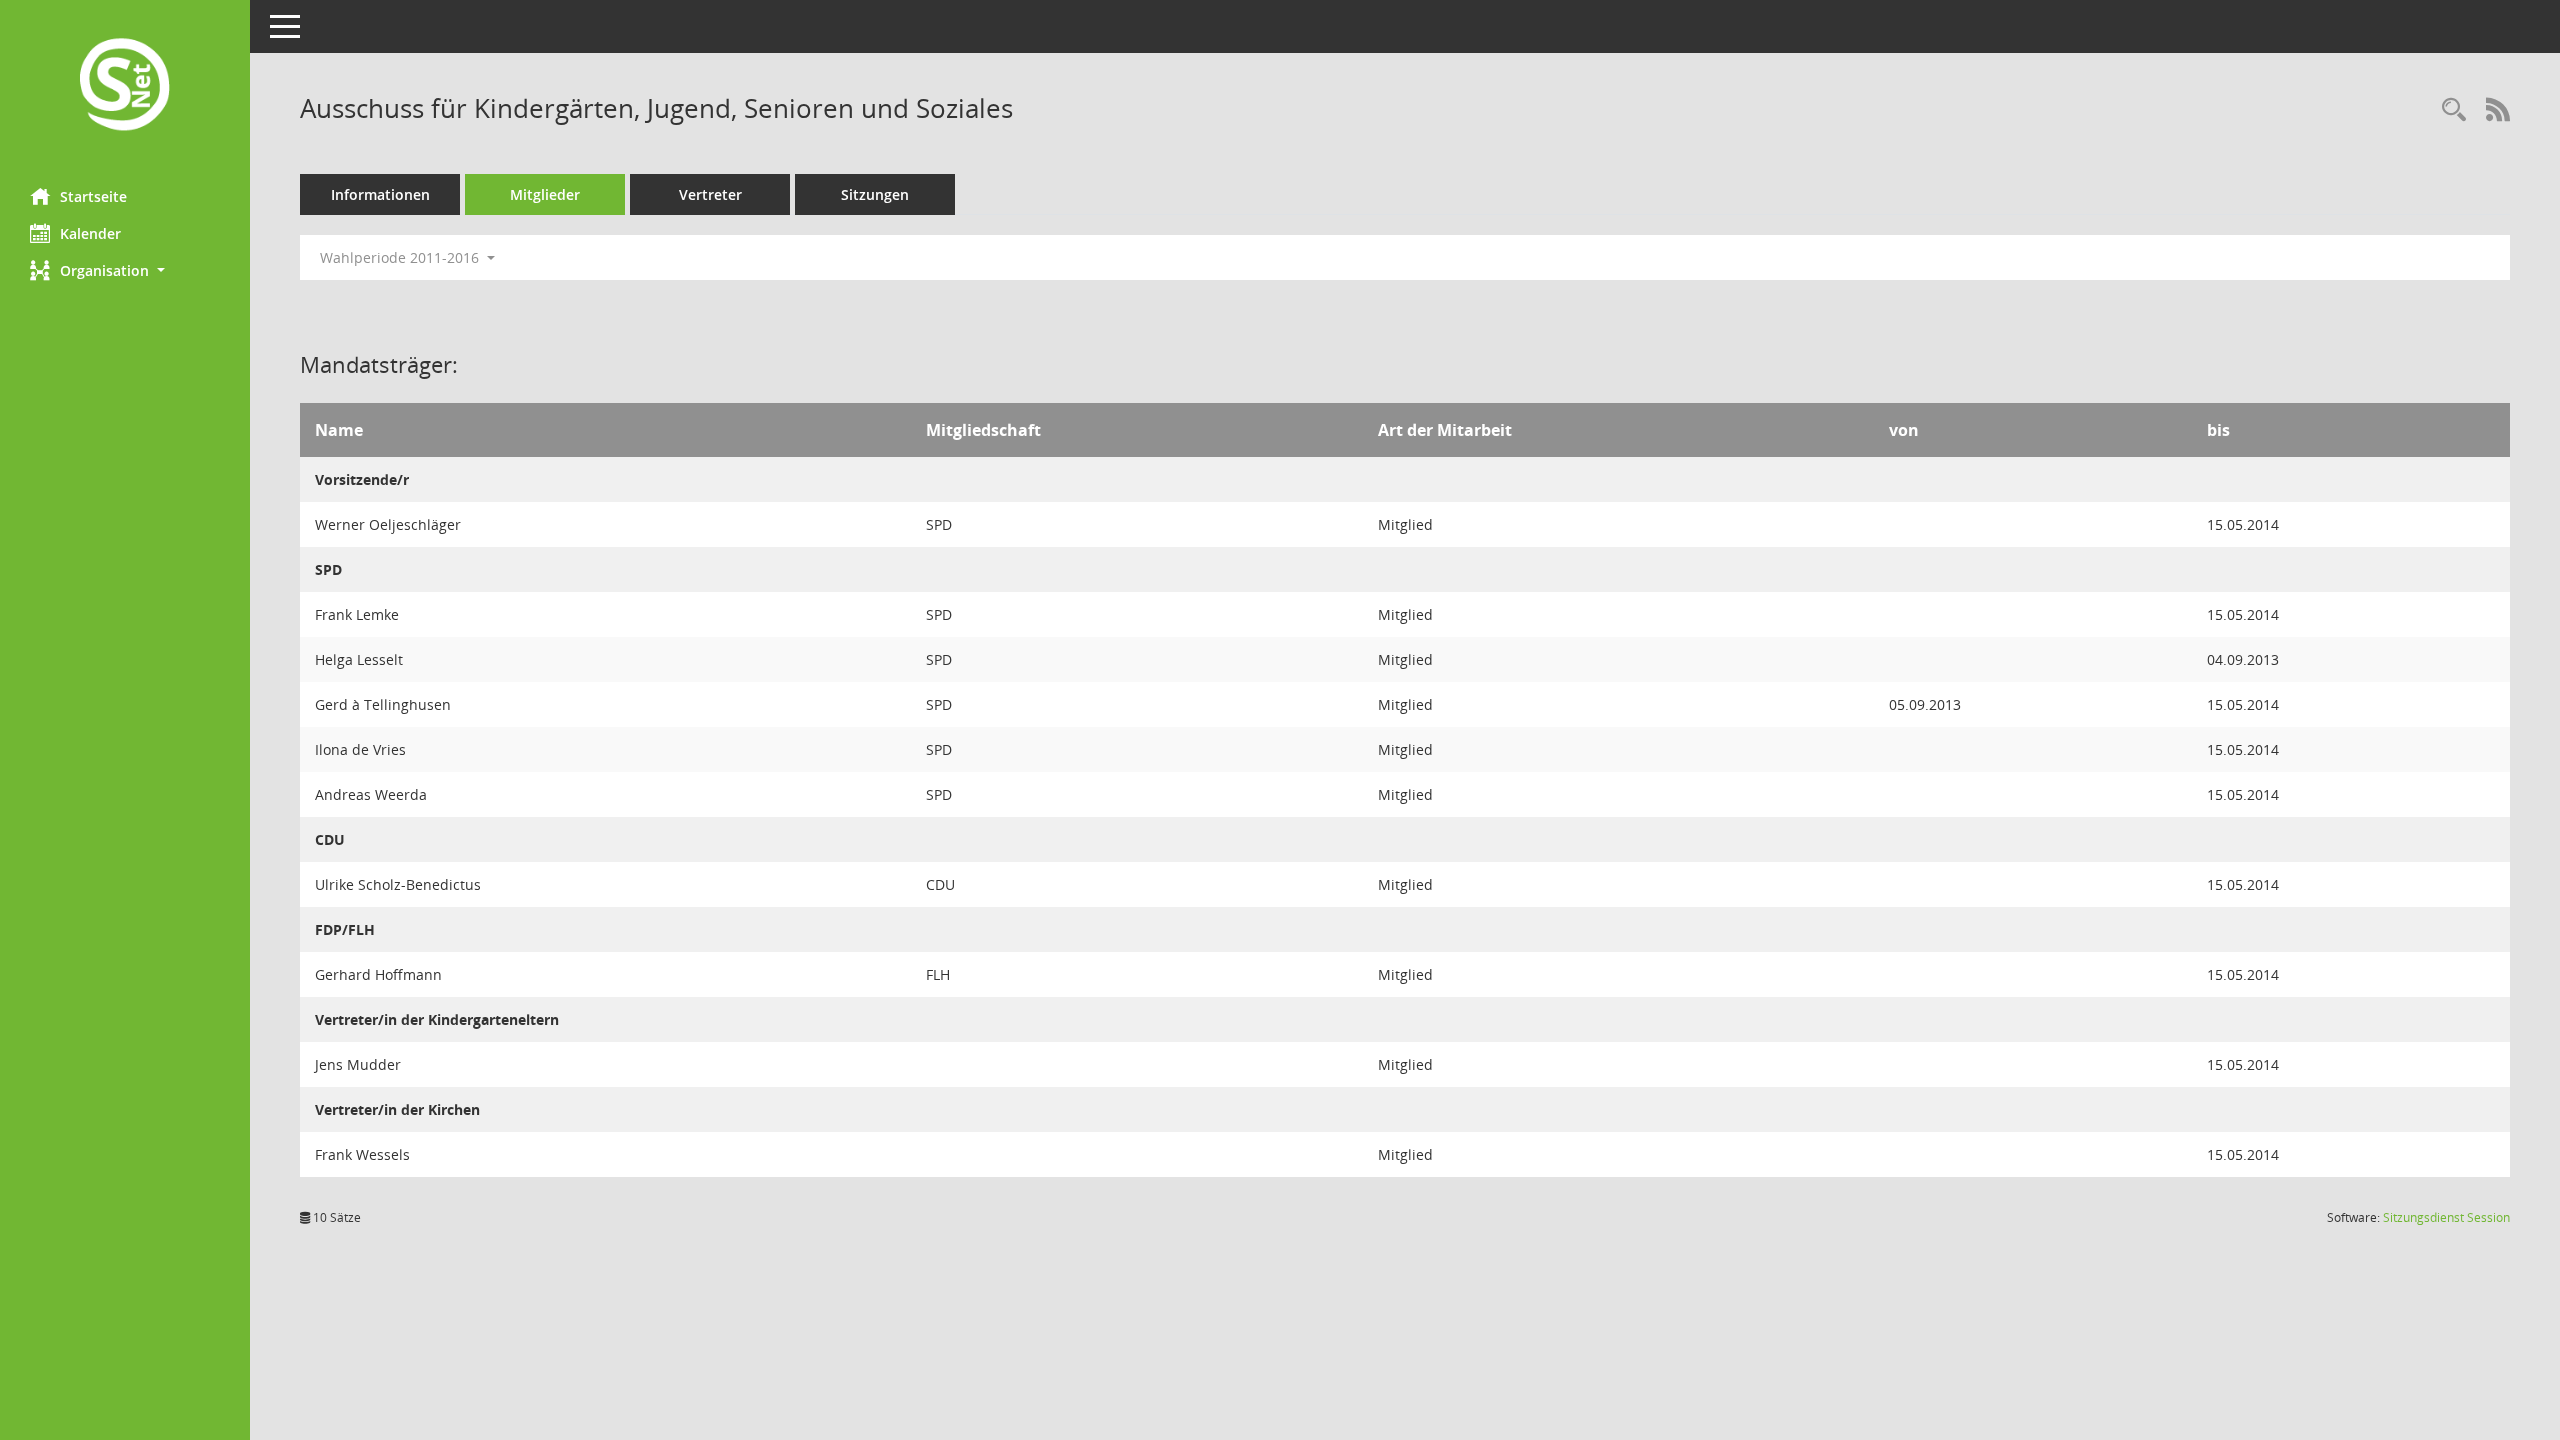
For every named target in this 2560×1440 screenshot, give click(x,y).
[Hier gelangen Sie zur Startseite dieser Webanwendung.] (125, 86)
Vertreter (710, 194)
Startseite (93, 196)
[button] (125, 270)
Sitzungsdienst (2446, 1217)
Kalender (90, 233)
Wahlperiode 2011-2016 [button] (401, 257)
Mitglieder (545, 194)
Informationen (380, 194)
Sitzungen (875, 194)
